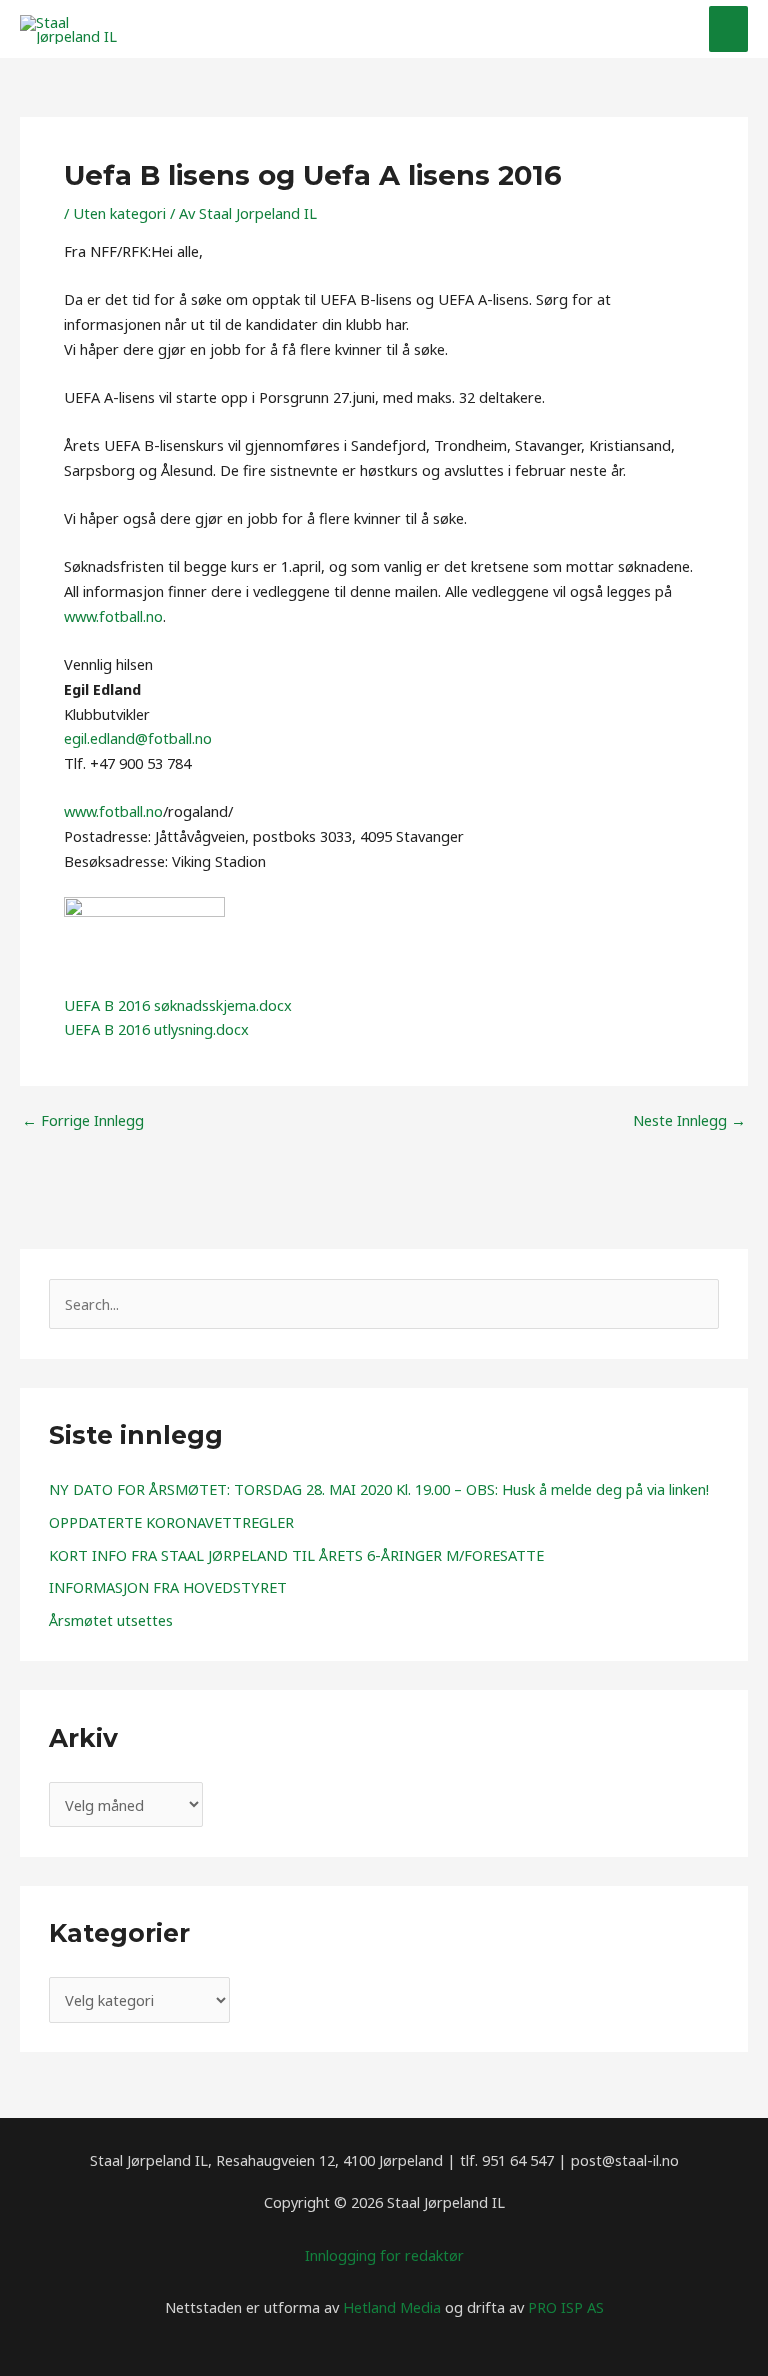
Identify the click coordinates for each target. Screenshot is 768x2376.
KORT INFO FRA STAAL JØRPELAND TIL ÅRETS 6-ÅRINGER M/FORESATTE (296, 1555)
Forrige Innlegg (83, 1120)
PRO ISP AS (566, 2307)
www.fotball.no (113, 616)
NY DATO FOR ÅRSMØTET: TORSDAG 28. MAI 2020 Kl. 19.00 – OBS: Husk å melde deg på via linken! (379, 1489)
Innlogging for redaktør (384, 2255)
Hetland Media (392, 2307)
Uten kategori (119, 213)
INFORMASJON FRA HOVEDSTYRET (168, 1587)
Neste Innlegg (689, 1120)
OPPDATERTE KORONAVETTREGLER (171, 1522)
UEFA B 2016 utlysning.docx (156, 1029)
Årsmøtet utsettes (111, 1620)
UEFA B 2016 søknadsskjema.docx (178, 1005)
